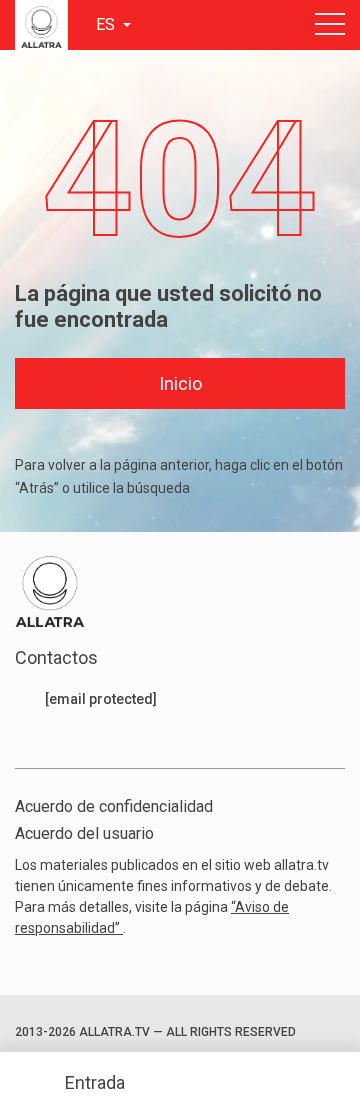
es (107, 24)
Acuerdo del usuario (84, 833)
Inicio (180, 383)
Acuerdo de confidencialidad (114, 806)
